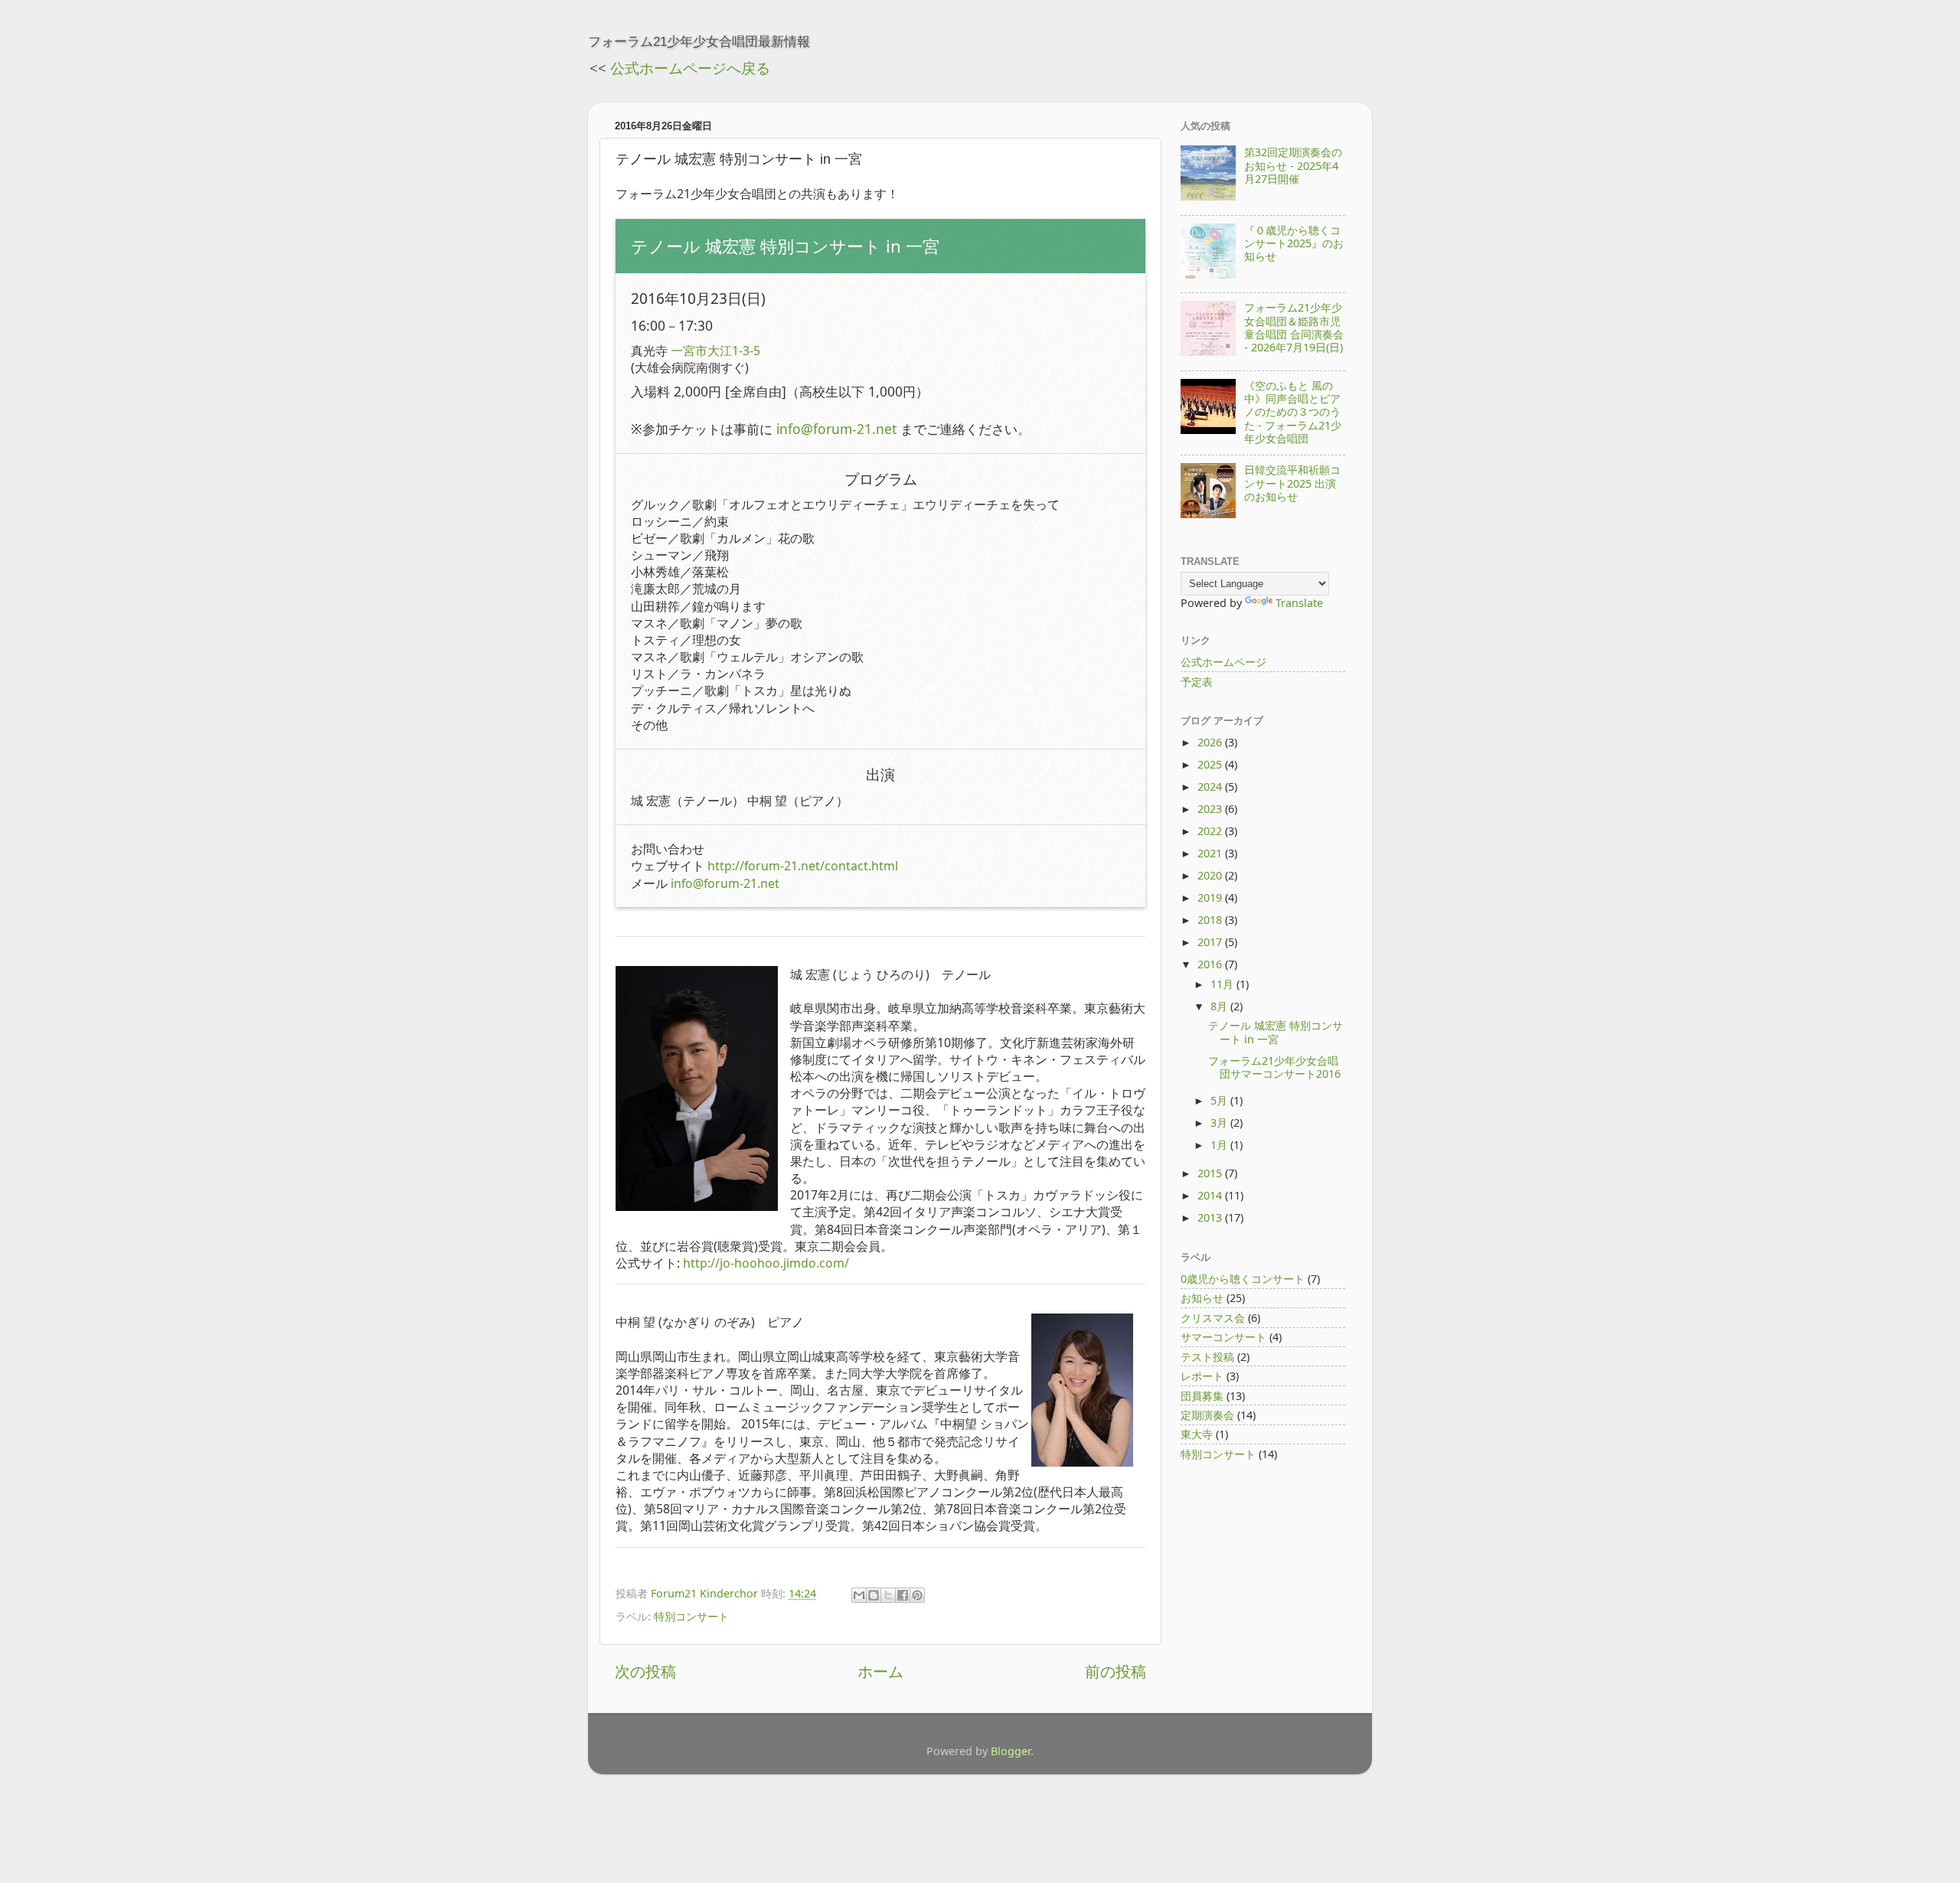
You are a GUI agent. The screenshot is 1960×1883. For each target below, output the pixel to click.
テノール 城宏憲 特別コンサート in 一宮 (1276, 1032)
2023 (1211, 809)
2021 (1211, 853)
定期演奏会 (1207, 1415)
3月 (1220, 1123)
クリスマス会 (1213, 1318)
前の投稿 (1116, 1671)
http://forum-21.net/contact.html (803, 866)
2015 (1211, 1173)
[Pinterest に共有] (917, 1595)
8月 (1220, 1006)
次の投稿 (645, 1671)
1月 (1220, 1145)
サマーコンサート (1223, 1337)
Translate (1299, 603)
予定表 (1197, 682)
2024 (1211, 786)
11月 (1223, 984)
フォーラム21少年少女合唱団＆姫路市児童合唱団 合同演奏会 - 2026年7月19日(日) (1294, 327)
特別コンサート (691, 1616)
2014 (1211, 1195)
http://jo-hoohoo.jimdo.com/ (766, 1263)
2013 (1211, 1217)
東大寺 (1197, 1434)
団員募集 (1202, 1396)
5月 (1220, 1100)
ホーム (880, 1671)
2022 (1211, 831)
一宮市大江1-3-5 (715, 351)
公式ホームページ (1223, 662)
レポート (1202, 1376)
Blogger (1011, 1751)
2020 (1211, 875)
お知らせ (1202, 1298)
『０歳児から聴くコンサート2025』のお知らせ (1294, 243)
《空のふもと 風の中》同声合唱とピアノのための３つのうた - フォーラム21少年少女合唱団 (1293, 412)
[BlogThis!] (874, 1595)
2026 (1211, 742)
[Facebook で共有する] (903, 1595)
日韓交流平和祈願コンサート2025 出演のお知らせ (1292, 483)
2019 (1211, 897)
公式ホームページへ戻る (690, 68)
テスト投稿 (1207, 1357)
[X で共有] (888, 1595)
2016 (1211, 964)
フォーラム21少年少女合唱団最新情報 (699, 41)
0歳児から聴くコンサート (1243, 1279)
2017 (1211, 942)
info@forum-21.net (836, 429)
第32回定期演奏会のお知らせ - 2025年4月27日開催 (1293, 165)
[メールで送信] (859, 1595)
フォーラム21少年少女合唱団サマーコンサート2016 (1274, 1067)
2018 (1211, 920)
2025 (1211, 764)
